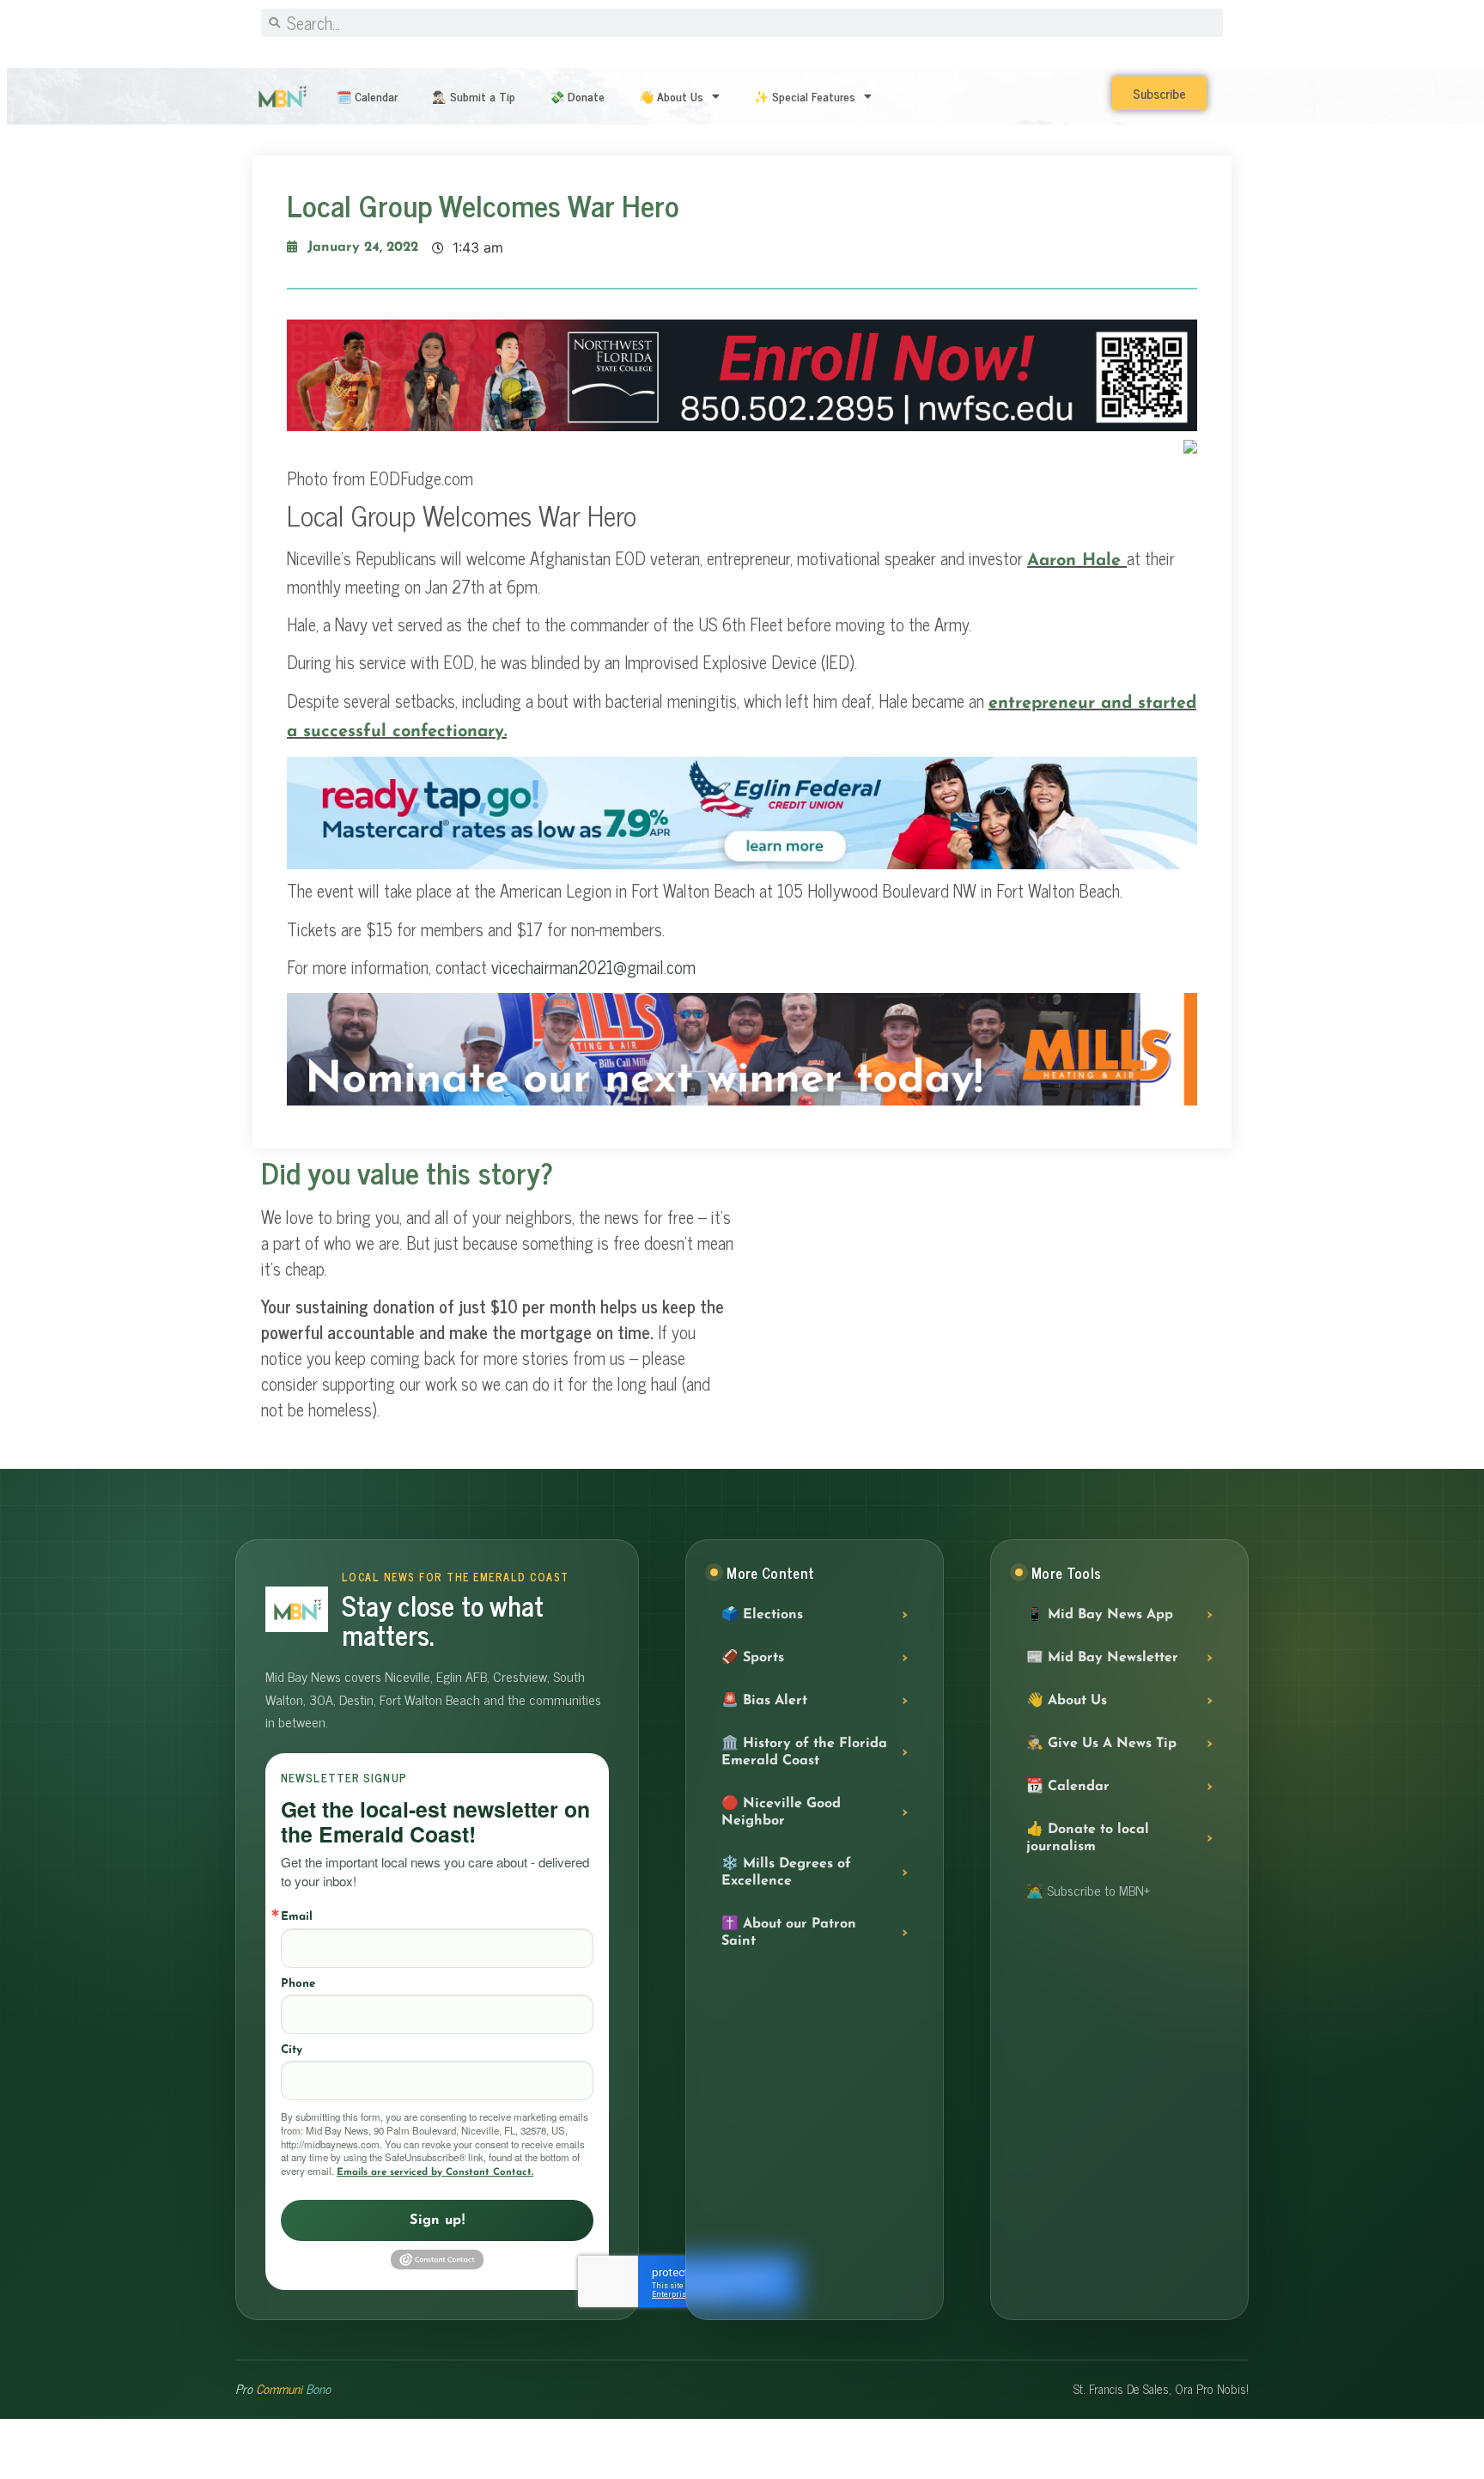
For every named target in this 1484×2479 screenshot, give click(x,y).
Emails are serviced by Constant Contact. (435, 2172)
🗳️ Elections (762, 1616)
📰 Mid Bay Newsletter (1102, 1659)
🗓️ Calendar (367, 96)
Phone (298, 1984)
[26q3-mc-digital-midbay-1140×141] (742, 865)
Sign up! (437, 2220)
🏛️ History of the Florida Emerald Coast (804, 1753)
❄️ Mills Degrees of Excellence (786, 1873)
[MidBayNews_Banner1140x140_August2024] (742, 427)
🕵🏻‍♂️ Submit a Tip (474, 96)
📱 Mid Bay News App (1100, 1616)
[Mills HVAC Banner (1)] (742, 1101)
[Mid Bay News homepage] (297, 1609)
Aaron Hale (1077, 561)
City (292, 2050)
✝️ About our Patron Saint (789, 1934)
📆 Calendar (1068, 1788)
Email (297, 1917)
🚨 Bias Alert (764, 1702)
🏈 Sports (753, 1659)
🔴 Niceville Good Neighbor (781, 1813)
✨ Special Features (805, 96)
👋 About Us (671, 96)
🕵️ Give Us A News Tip (1101, 1745)
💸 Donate (577, 96)
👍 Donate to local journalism (1088, 1839)
